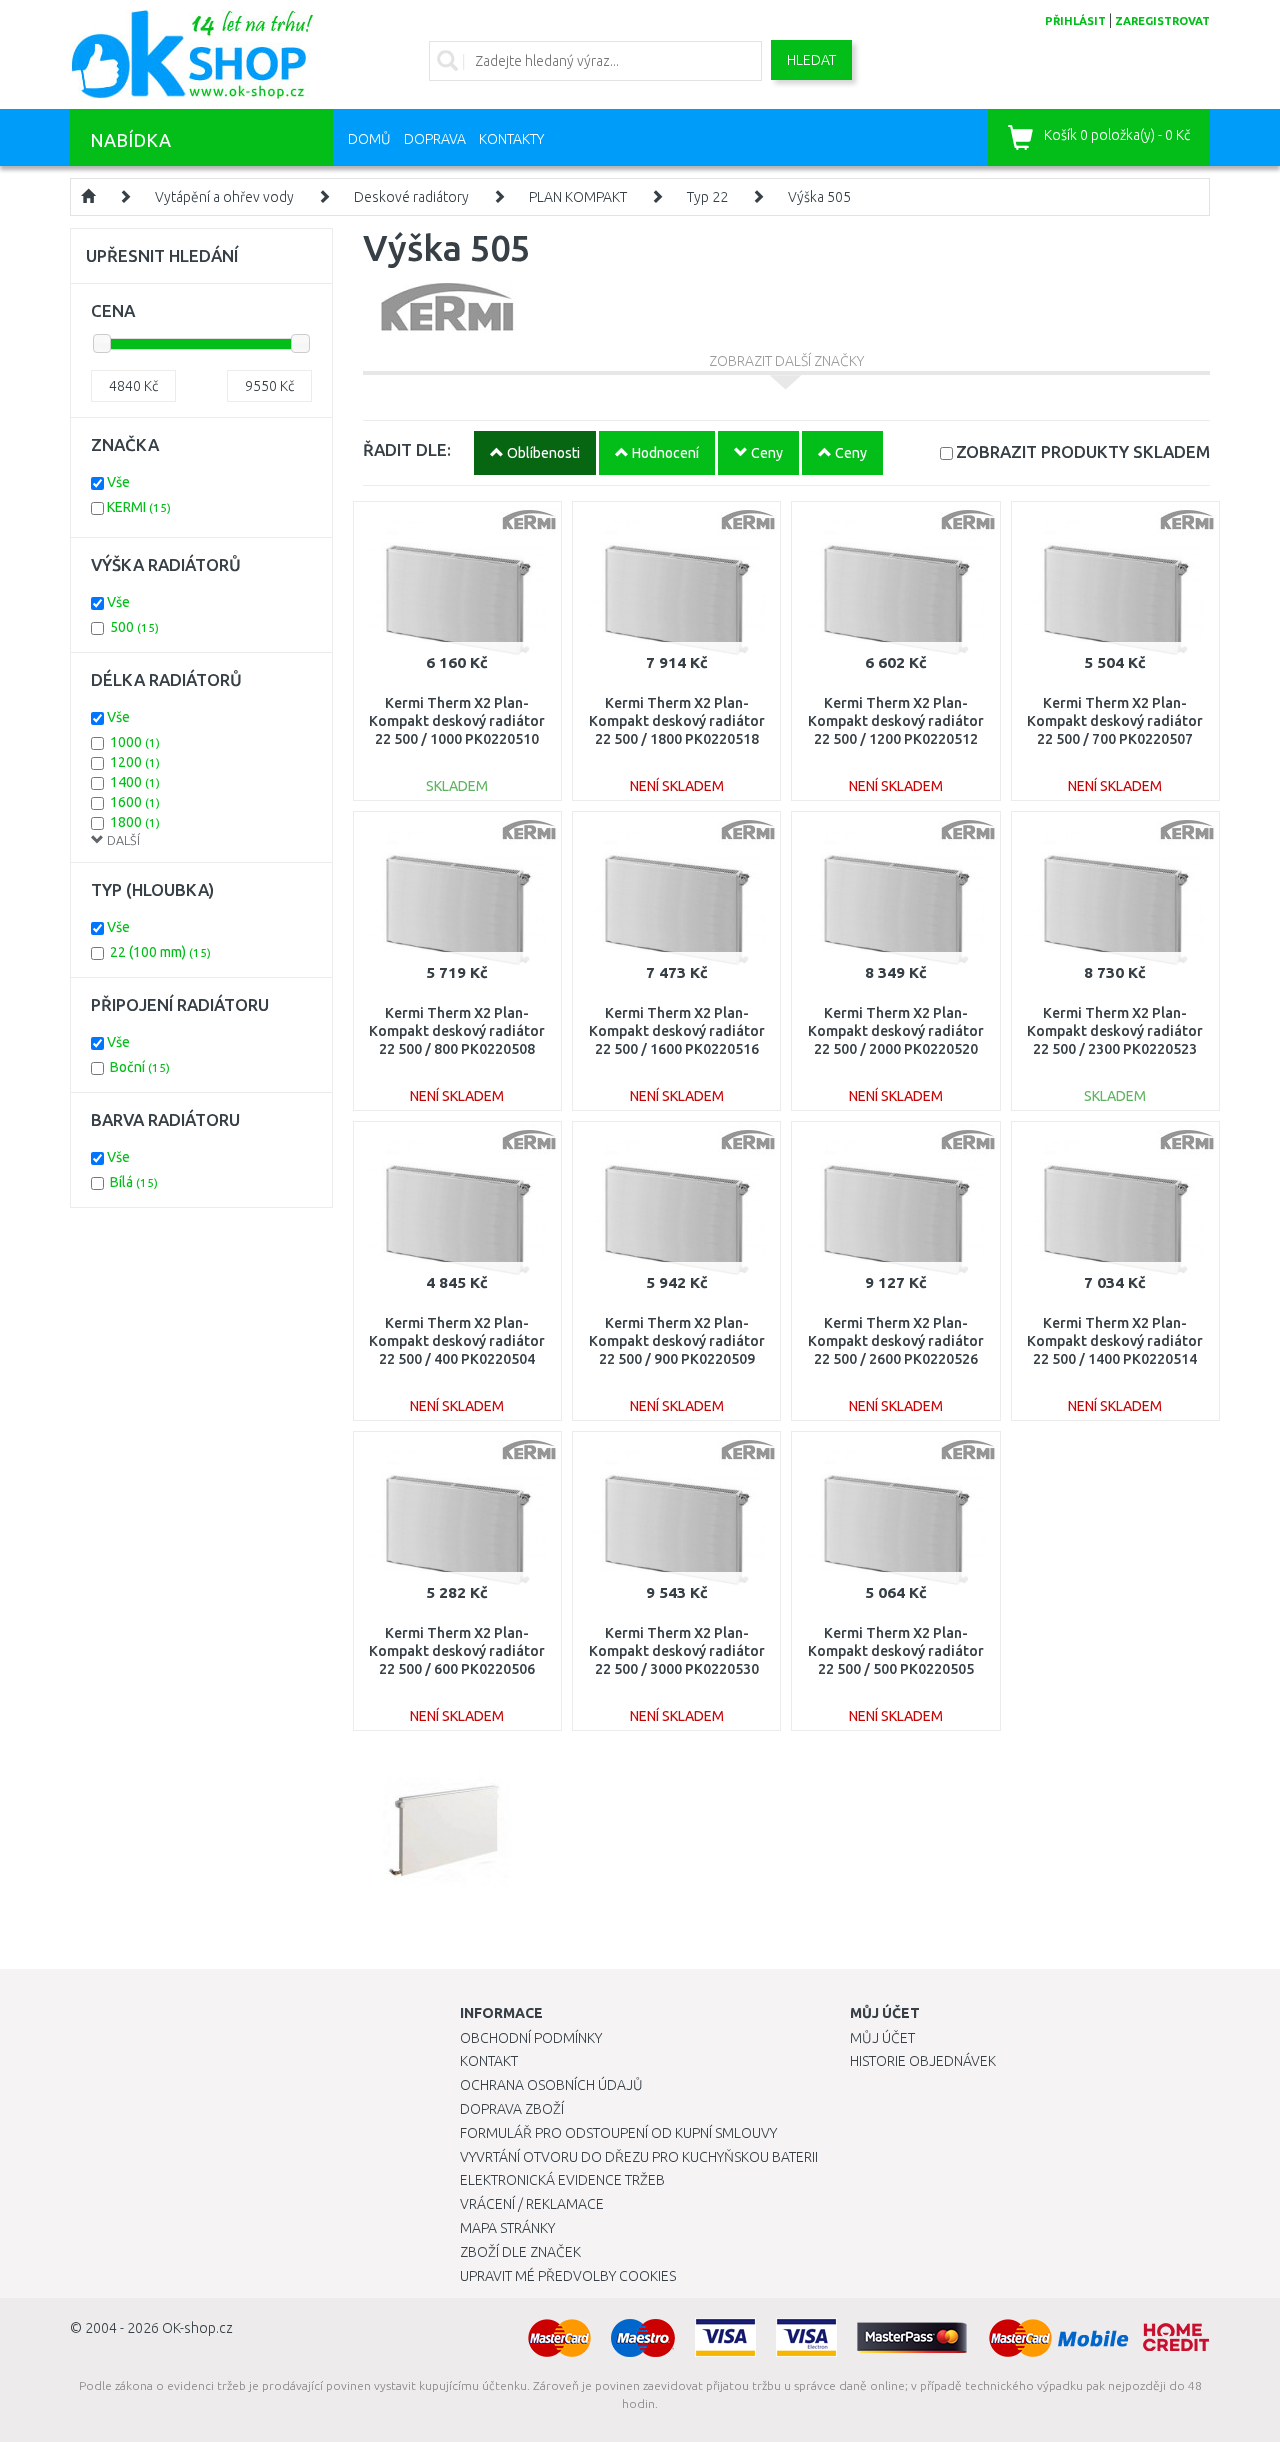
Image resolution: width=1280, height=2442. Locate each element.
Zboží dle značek (520, 2252)
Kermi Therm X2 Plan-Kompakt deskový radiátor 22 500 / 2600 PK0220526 (896, 1341)
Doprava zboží (512, 2109)
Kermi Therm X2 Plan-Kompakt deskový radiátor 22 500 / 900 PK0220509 (677, 1341)
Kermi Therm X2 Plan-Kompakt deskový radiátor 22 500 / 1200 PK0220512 (896, 721)
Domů (369, 139)
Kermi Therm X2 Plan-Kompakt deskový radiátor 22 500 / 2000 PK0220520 (896, 1031)
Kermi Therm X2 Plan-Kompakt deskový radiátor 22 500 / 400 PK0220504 (457, 1341)
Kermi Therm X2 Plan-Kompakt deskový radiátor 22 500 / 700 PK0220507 (1115, 721)
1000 (135, 742)
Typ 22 (707, 197)
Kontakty (511, 139)
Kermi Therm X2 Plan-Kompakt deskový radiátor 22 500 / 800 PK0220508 (457, 1031)
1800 (135, 822)
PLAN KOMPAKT (578, 197)
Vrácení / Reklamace (532, 2204)
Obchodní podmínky (531, 2038)
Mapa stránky (507, 2228)
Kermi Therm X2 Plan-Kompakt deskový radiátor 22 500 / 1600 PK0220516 (677, 1031)
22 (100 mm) (160, 952)
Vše (118, 482)
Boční (140, 1067)
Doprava (435, 139)
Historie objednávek (923, 2061)
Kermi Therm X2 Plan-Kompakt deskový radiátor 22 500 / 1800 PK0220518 (677, 721)
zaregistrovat (1162, 21)
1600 (135, 802)
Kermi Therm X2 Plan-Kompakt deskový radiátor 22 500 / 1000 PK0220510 (457, 721)
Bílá (134, 1182)
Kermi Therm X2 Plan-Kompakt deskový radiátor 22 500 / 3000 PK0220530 (677, 1651)
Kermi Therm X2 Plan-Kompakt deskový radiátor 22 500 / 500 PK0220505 (896, 1651)
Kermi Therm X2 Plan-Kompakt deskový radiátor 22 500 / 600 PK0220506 (457, 1651)
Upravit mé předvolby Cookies (568, 2276)
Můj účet (882, 2038)
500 (134, 627)
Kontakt (489, 2061)
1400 (135, 782)
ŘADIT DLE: (407, 449)
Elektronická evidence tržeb (562, 2180)
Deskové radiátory (411, 197)
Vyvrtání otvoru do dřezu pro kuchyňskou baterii (639, 2157)
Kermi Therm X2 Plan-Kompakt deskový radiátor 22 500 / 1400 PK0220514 (1115, 1341)
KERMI (139, 507)
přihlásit (1075, 21)
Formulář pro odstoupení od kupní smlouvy (618, 2133)
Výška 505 (819, 197)
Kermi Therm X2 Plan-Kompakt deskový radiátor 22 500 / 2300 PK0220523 (1115, 1031)
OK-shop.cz (197, 2328)
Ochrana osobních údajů (551, 2085)
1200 (135, 762)
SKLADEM (1083, 451)
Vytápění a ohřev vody (224, 197)
